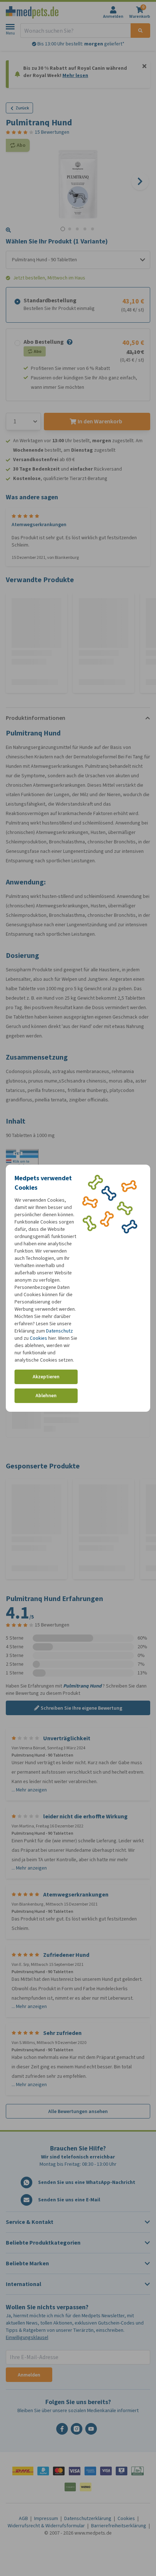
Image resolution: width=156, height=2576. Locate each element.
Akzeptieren (46, 1377)
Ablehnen (46, 1396)
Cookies (38, 1338)
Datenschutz (59, 1331)
